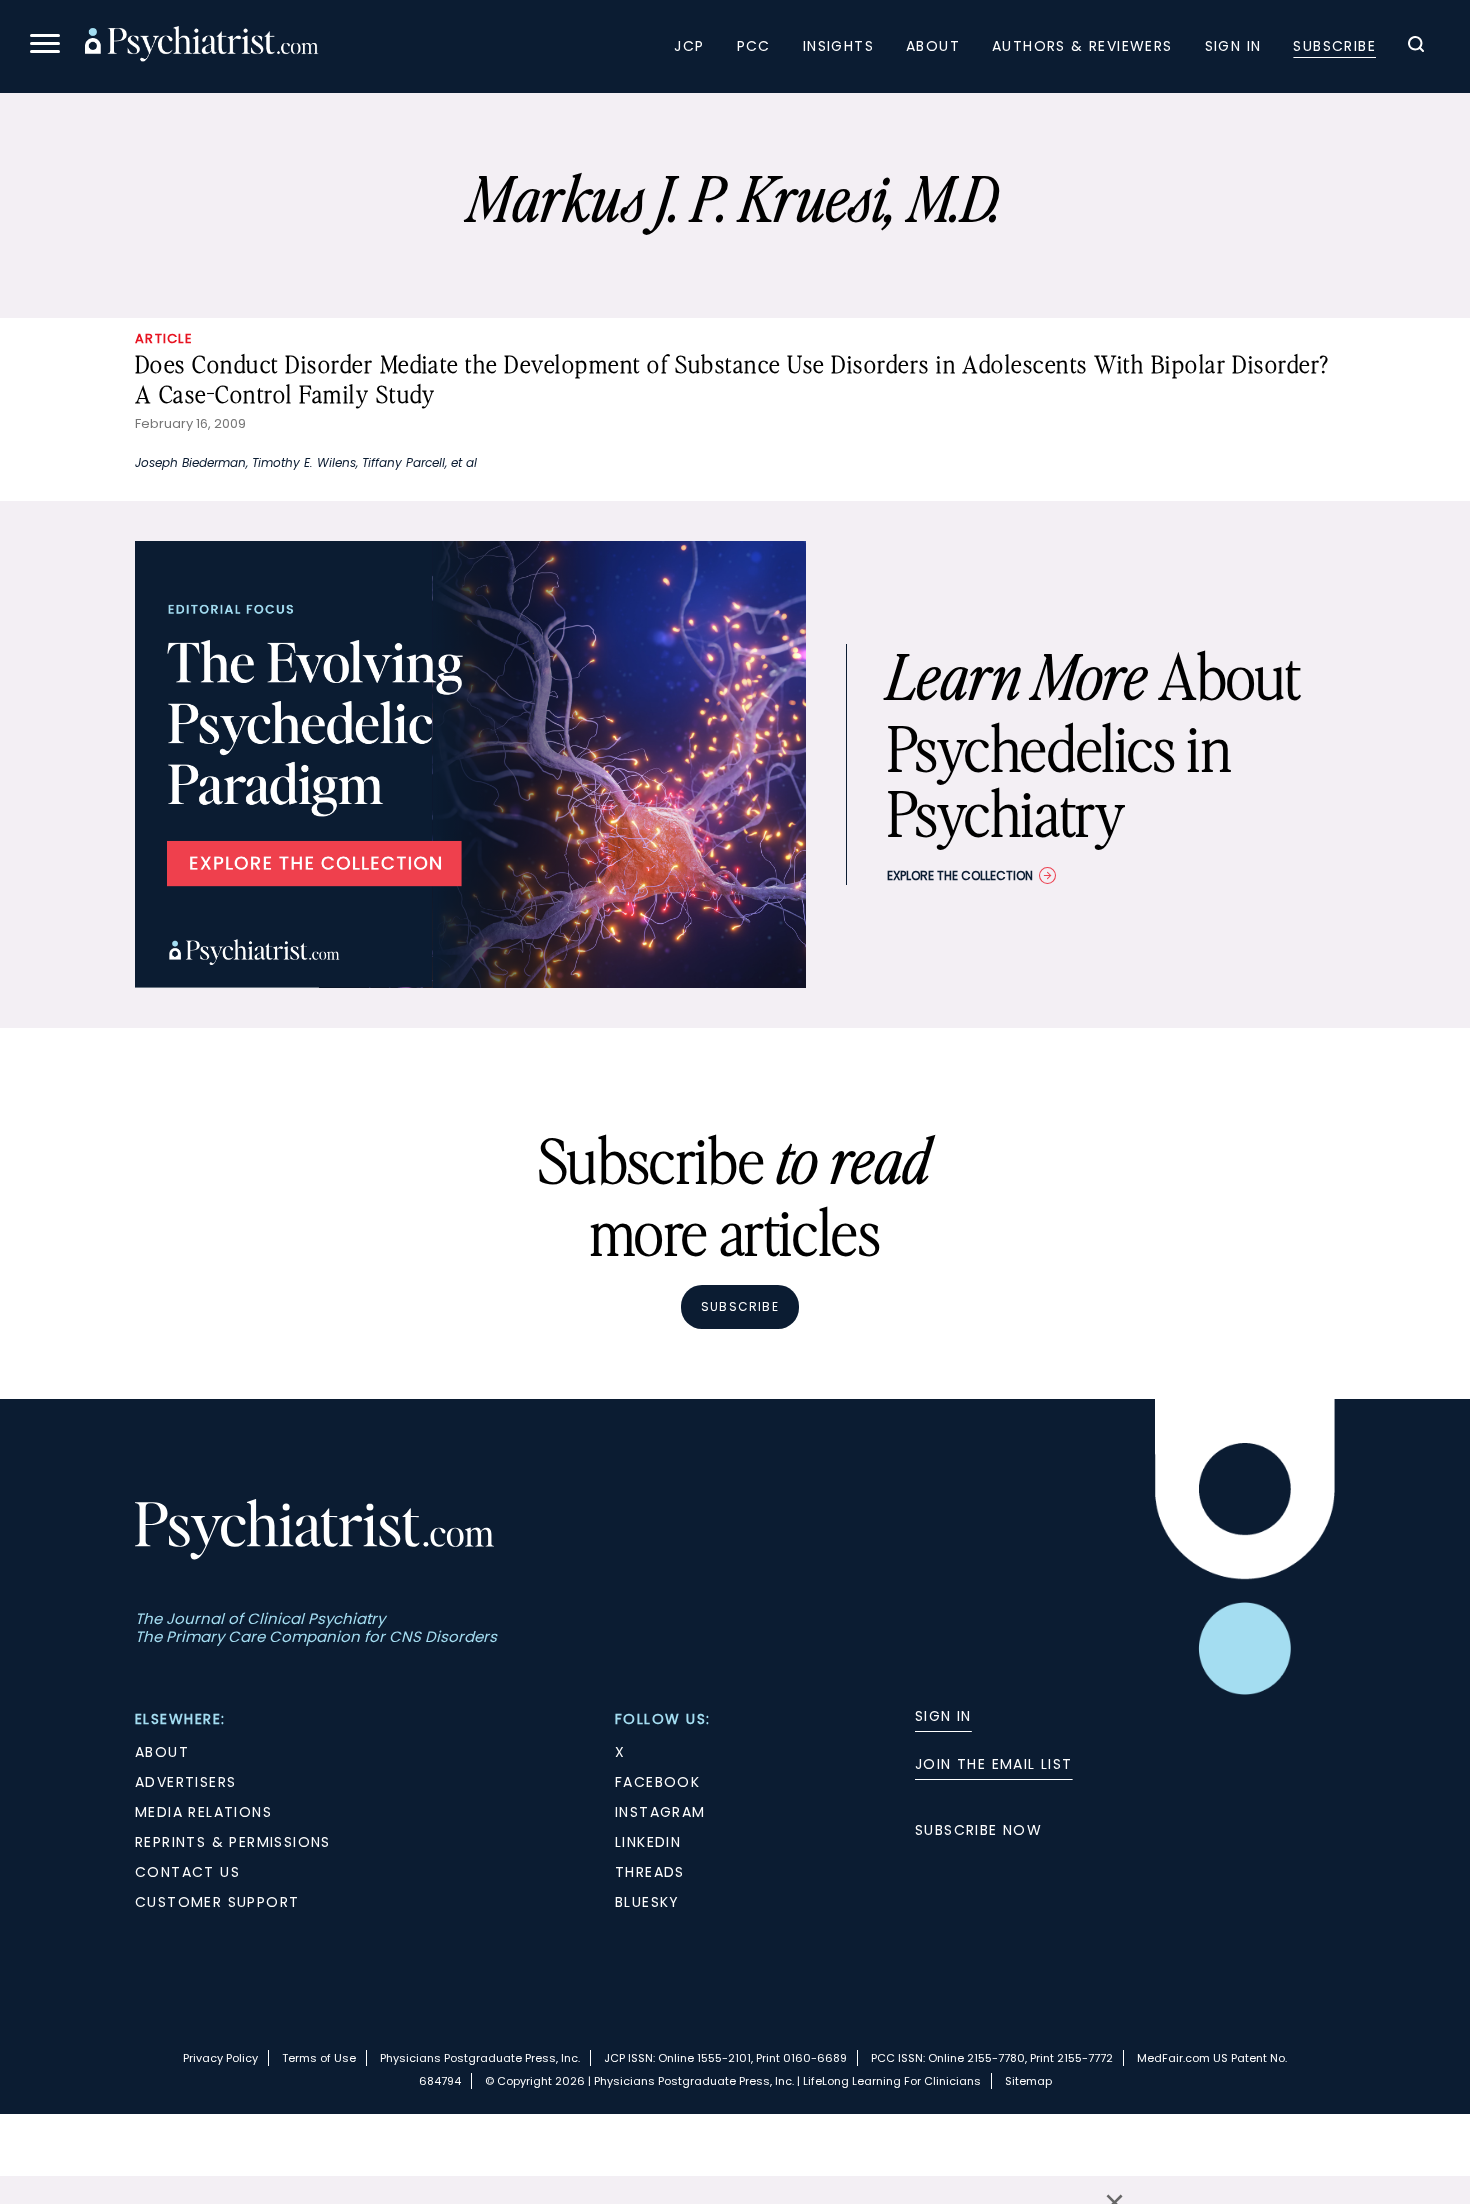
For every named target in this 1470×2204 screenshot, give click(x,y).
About (933, 46)
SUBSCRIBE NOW (978, 1830)
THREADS (650, 1872)
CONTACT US (187, 1872)
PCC (754, 46)
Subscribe (1334, 46)
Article (164, 338)
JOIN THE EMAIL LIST (994, 1764)
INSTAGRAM (660, 1812)
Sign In (1233, 46)
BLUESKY (647, 1902)
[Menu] (45, 46)
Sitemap (1028, 2081)
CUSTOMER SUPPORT (217, 1902)
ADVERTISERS (185, 1782)
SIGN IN (943, 1716)
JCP (689, 46)
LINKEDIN (648, 1842)
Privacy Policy (220, 2058)
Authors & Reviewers (1082, 46)
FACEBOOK (657, 1782)
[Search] (1416, 47)
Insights (838, 46)
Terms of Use (319, 2058)
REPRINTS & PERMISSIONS (233, 1842)
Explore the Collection (960, 875)
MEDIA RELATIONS (203, 1812)
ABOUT (162, 1752)
